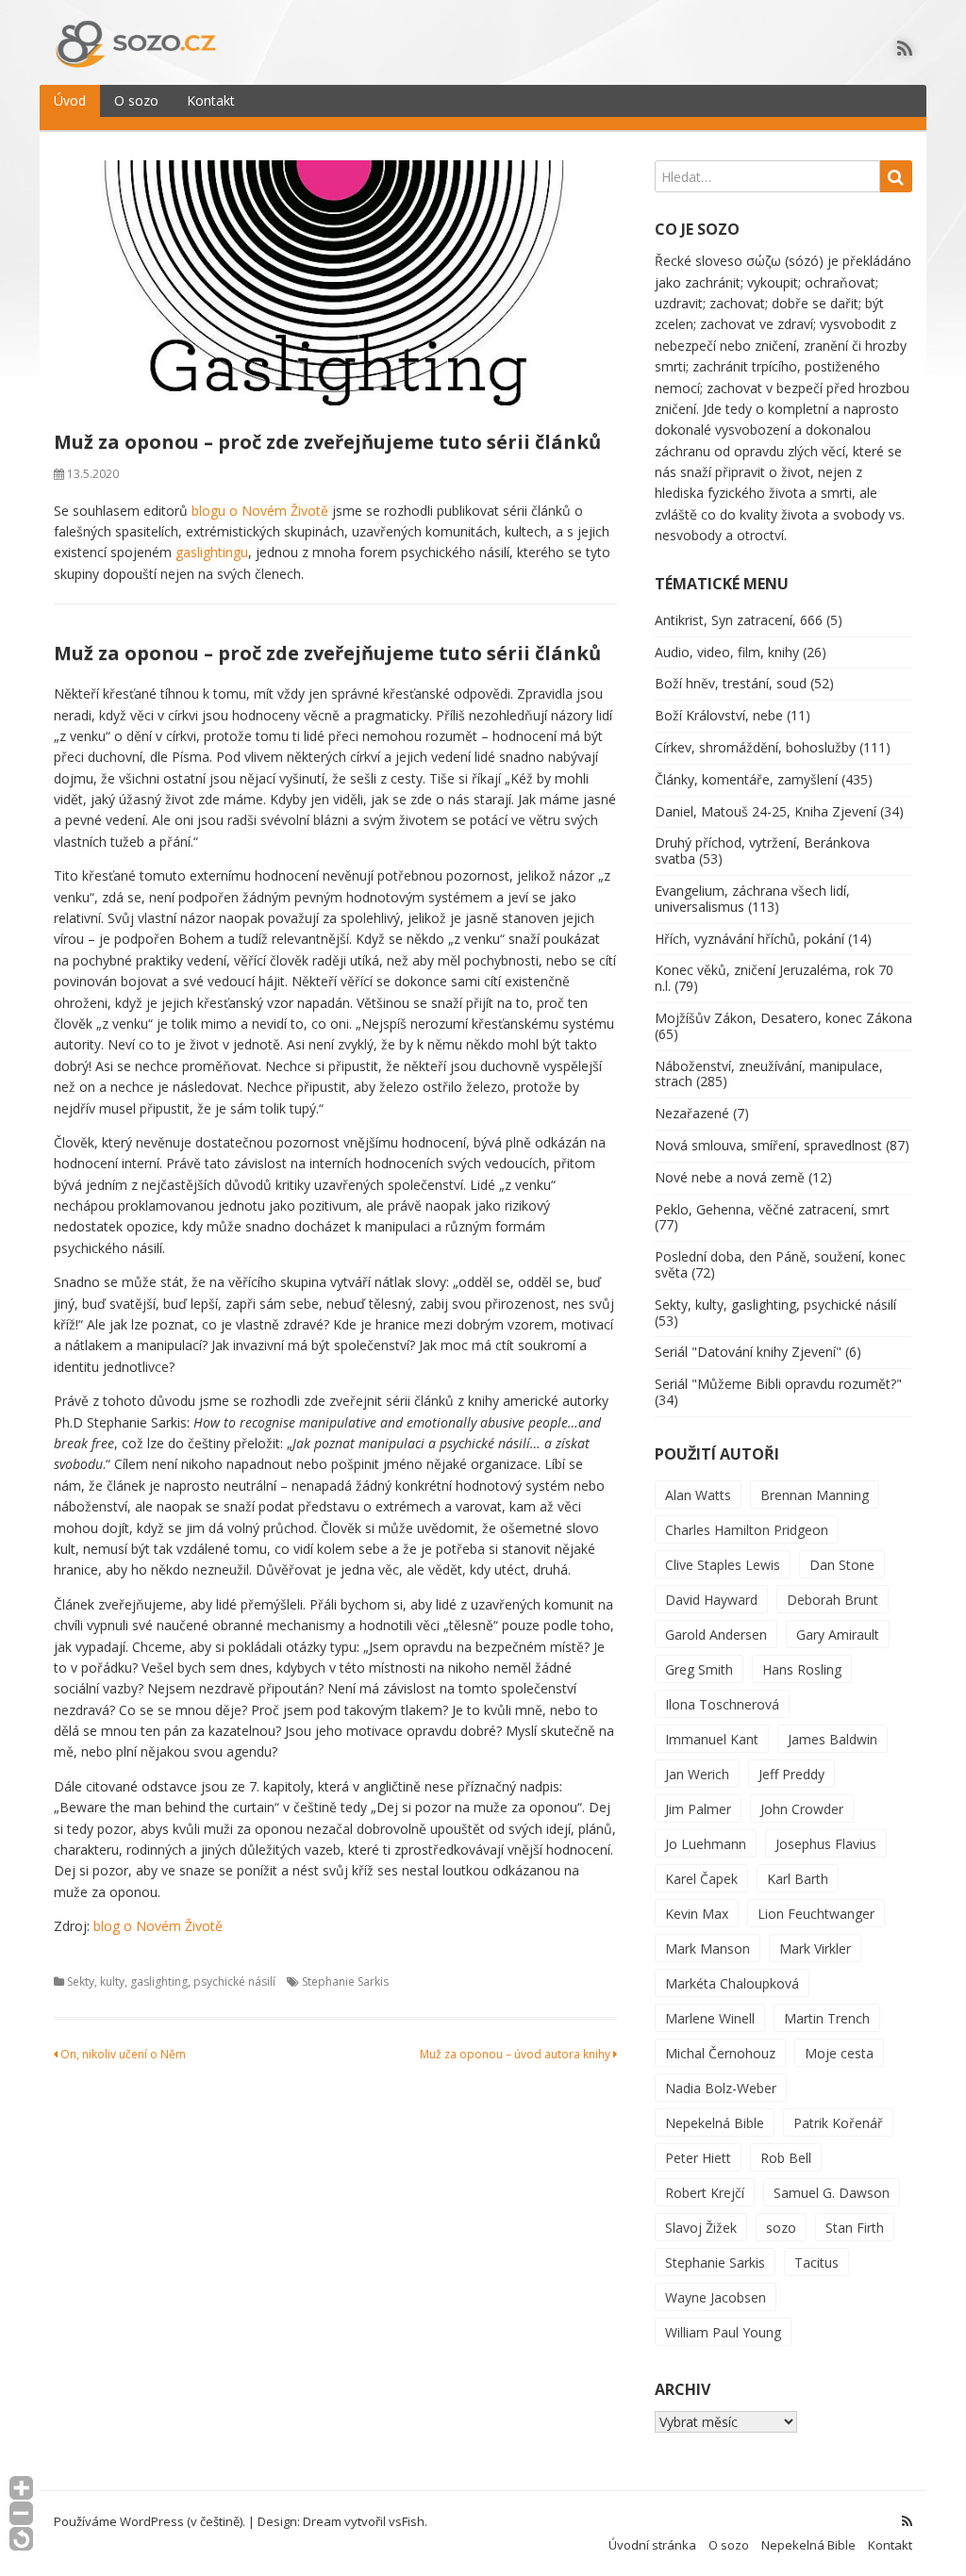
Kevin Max (697, 1914)
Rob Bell (786, 2158)
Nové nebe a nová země (730, 1177)
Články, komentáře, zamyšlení (746, 779)
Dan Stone (842, 1565)
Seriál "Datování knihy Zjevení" (748, 1352)
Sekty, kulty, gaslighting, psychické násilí (171, 1982)
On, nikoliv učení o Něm (122, 2054)
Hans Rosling (802, 1669)
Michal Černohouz (720, 2053)
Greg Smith (699, 1669)
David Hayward (711, 1600)
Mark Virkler (815, 1949)
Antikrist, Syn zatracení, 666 (739, 620)
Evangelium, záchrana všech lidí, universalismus (752, 899)
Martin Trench (827, 2018)
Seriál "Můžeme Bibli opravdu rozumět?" (778, 1384)
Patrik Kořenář (838, 2123)
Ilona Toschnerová (722, 1704)
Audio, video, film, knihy (727, 652)
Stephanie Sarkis (345, 1982)
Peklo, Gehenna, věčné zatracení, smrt (772, 1209)
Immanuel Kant (712, 1739)
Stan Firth (855, 2228)
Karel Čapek (701, 1879)
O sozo (136, 100)
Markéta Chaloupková (732, 1983)
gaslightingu (212, 552)
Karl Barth (798, 1879)
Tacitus (816, 2262)
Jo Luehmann (706, 1844)
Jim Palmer (698, 1809)
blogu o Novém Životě (260, 511)
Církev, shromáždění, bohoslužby (755, 747)
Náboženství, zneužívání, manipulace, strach (769, 1074)
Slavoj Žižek (701, 2228)
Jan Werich (697, 1774)
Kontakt (211, 100)
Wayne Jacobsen (716, 2297)
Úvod (70, 100)
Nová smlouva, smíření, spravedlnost (768, 1145)
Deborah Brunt (833, 1600)
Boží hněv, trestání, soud (731, 683)
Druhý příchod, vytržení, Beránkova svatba (762, 850)
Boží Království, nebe (719, 715)
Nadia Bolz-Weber (721, 2088)
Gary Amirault (838, 1635)
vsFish (407, 2521)
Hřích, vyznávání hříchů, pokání (749, 939)
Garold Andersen (716, 1635)
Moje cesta (839, 2053)
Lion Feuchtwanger (816, 1914)
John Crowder (802, 1809)
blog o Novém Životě (158, 1926)
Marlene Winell (710, 2018)
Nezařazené (692, 1113)
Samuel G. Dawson (832, 2193)
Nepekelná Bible (715, 2123)
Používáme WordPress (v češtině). (150, 2521)
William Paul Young (723, 2332)
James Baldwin (833, 1739)
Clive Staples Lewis (723, 1565)
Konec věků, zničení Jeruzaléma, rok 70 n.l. (774, 978)
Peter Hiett (698, 2158)
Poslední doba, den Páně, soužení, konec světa (780, 1264)
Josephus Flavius (826, 1844)
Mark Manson (708, 1949)
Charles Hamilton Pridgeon (747, 1530)
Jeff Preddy (791, 1774)
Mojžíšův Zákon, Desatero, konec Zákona (783, 1018)
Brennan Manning (815, 1495)
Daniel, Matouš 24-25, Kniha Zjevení (766, 811)
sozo (781, 2228)
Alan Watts (698, 1495)
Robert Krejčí (705, 2193)
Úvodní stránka (652, 2545)
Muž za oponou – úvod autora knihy (516, 2054)
